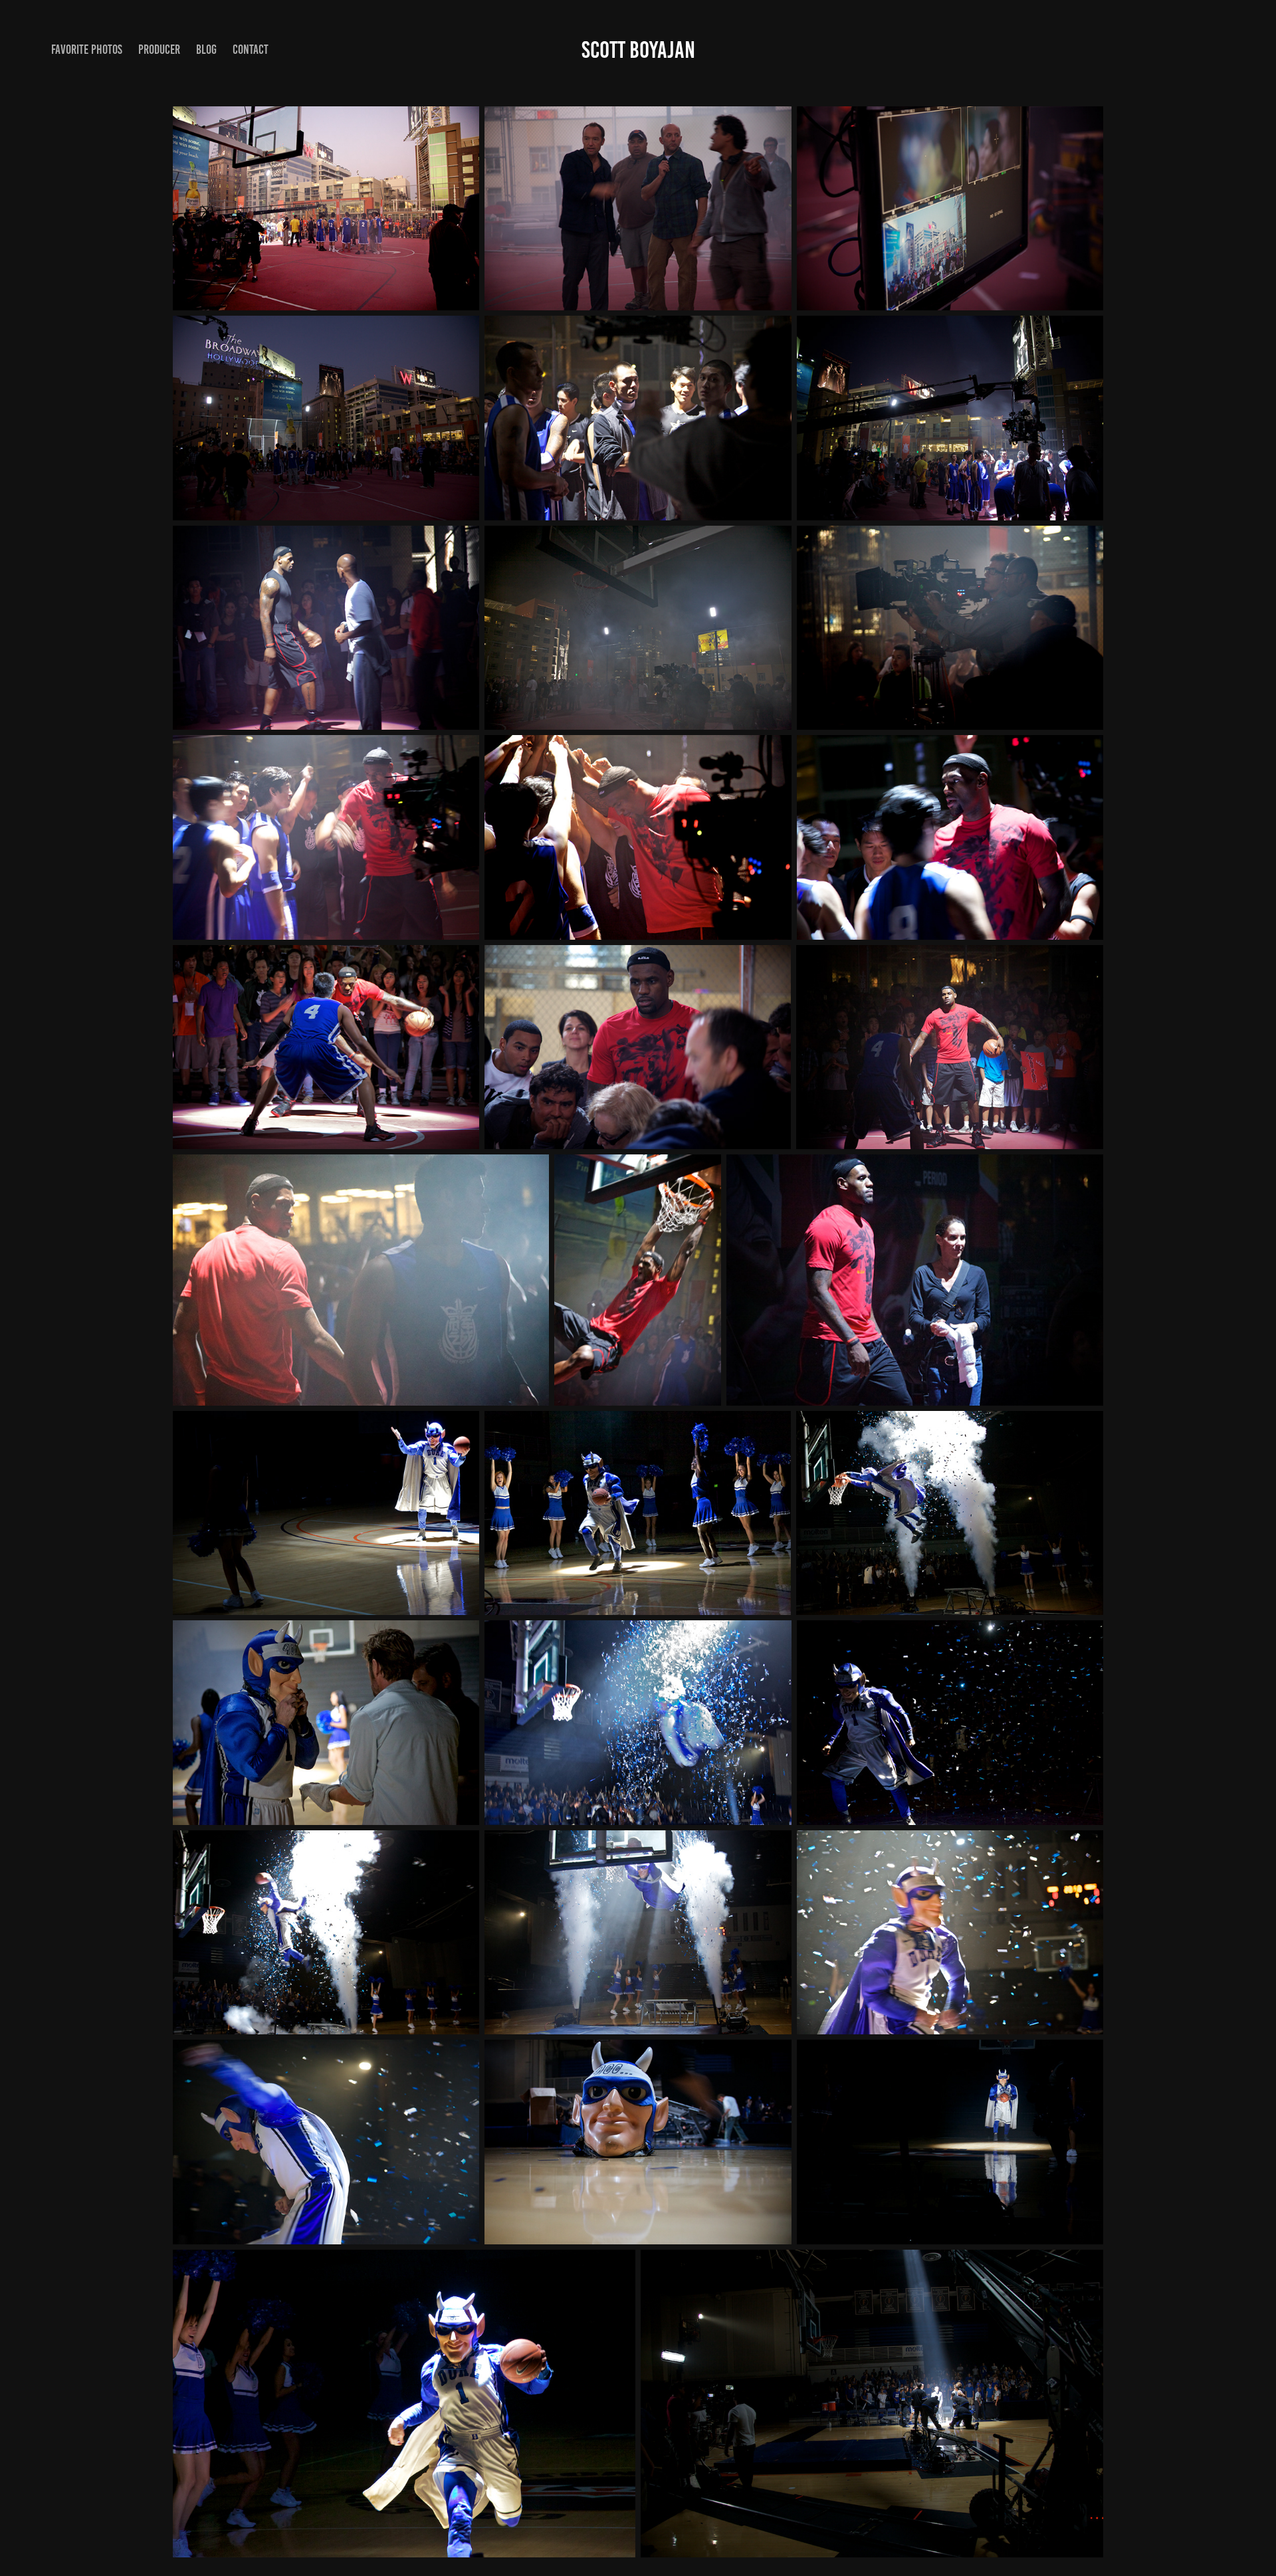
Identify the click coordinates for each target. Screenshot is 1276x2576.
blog (206, 50)
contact (251, 50)
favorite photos (87, 50)
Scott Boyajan (638, 50)
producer (159, 50)
